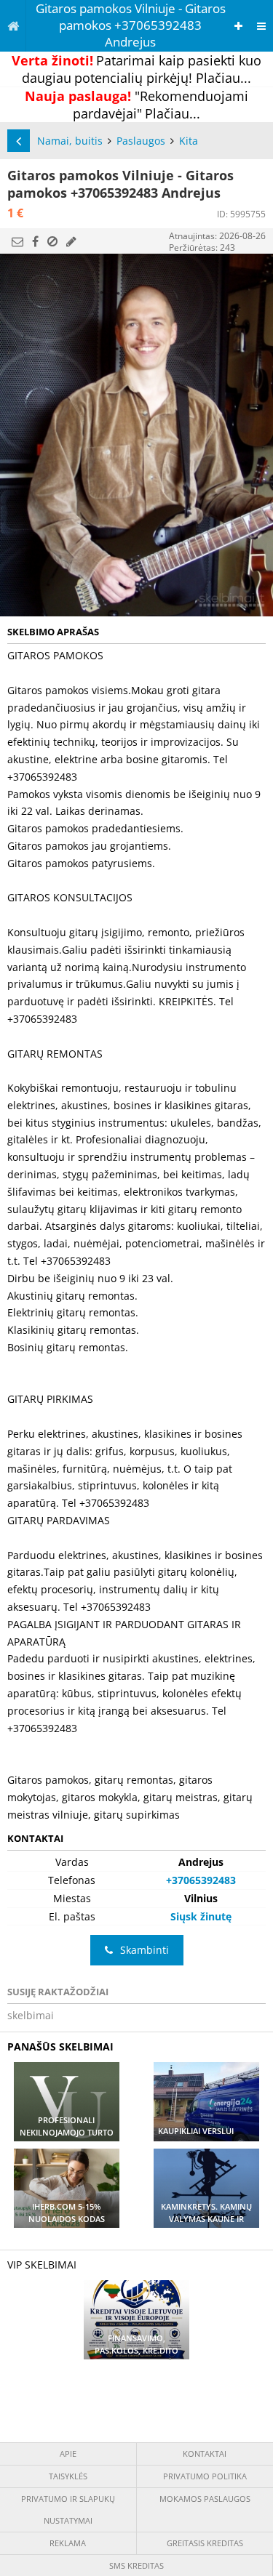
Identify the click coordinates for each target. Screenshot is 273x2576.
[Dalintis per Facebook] (35, 241)
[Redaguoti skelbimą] (71, 241)
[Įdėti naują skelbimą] (238, 26)
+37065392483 (201, 1880)
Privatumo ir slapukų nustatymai (68, 2509)
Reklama (68, 2543)
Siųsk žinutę (201, 1916)
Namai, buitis (70, 141)
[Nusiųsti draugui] (17, 241)
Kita (189, 141)
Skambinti (145, 1950)
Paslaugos (141, 141)
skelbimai (31, 2015)
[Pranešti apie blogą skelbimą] (52, 241)
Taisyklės (68, 2476)
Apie (68, 2454)
